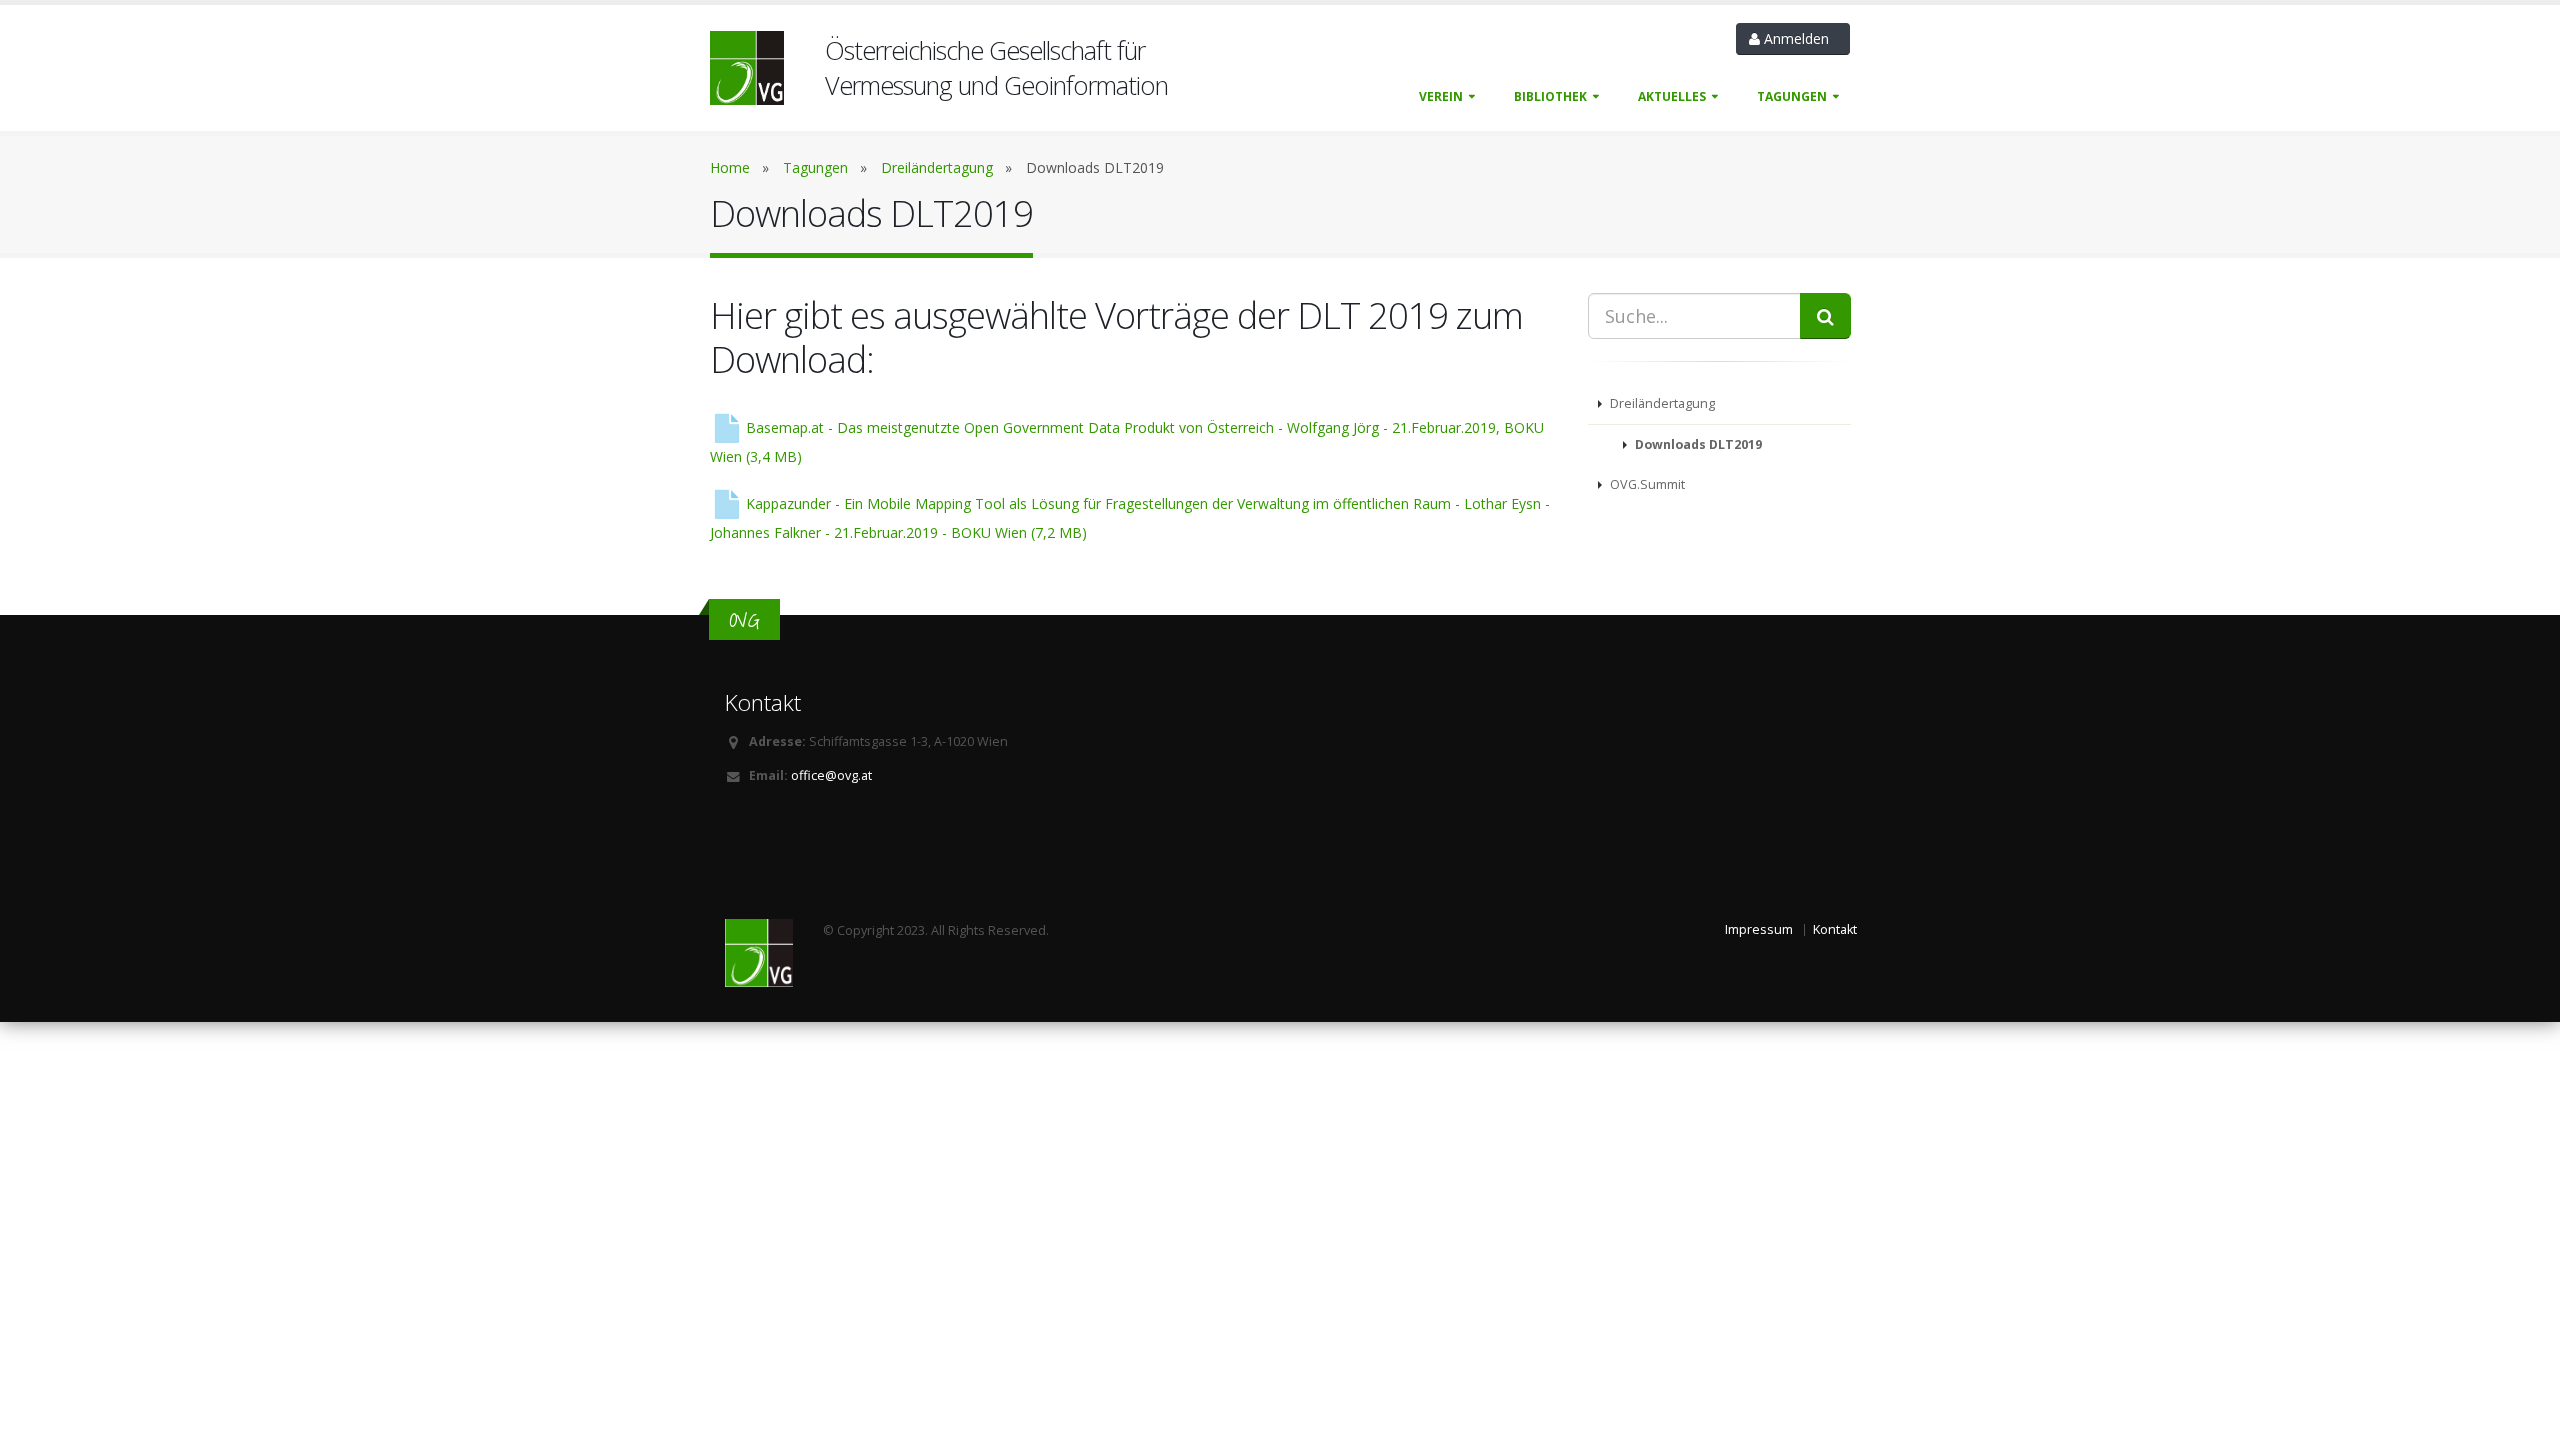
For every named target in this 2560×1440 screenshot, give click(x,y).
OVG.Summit (1646, 484)
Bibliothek (1550, 96)
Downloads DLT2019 (1697, 444)
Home (730, 167)
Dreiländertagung (937, 167)
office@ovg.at (831, 775)
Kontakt (1835, 929)
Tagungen (1792, 96)
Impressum (1759, 929)
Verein (1441, 96)
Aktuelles (1672, 96)
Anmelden (1798, 38)
